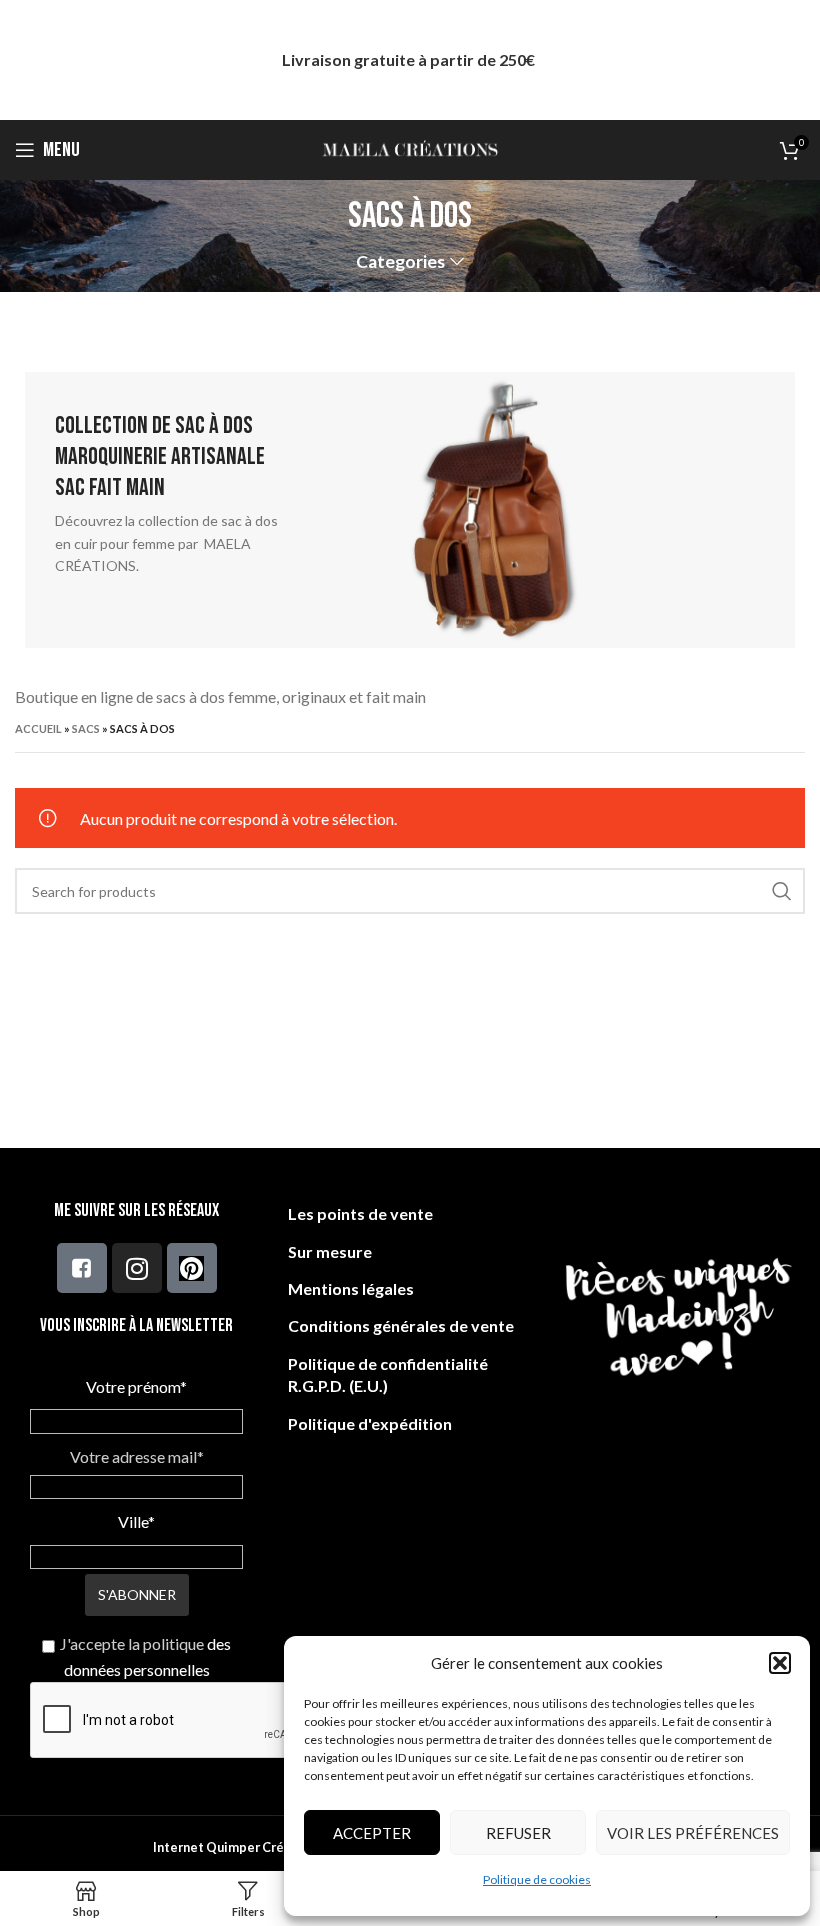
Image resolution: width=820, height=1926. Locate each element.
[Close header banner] (795, 60)
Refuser (518, 1833)
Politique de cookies (537, 1879)
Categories (400, 262)
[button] (780, 1663)
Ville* (136, 1521)
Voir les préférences (693, 1833)
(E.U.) (367, 1385)
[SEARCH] (782, 891)
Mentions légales (351, 1288)
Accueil (38, 728)
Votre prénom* (136, 1386)
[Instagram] (137, 1268)
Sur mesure (330, 1251)
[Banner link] (410, 510)
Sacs (86, 728)
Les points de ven (352, 1213)
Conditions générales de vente (401, 1325)
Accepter (372, 1833)
